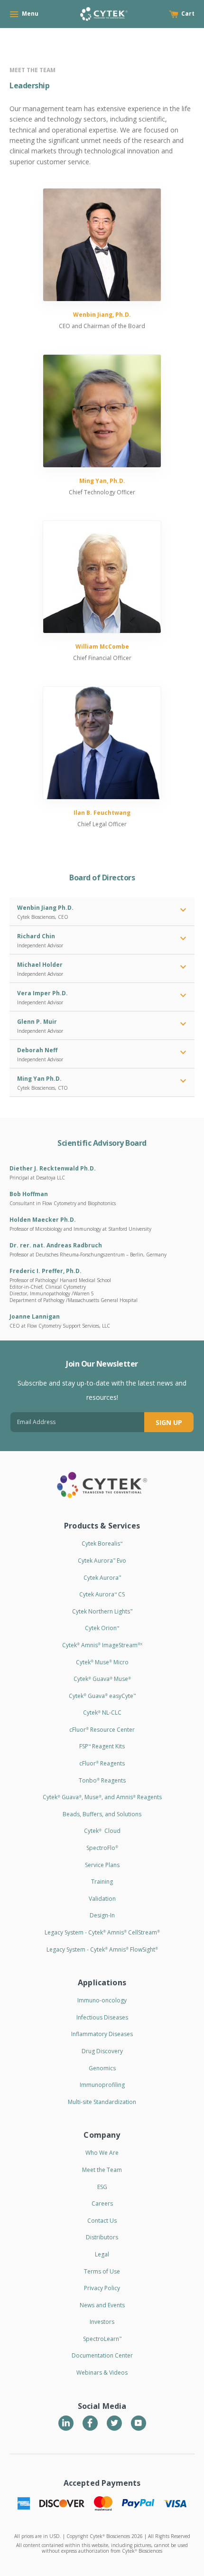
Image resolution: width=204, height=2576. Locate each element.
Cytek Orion (102, 1628)
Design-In (102, 1915)
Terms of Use (102, 2271)
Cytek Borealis (102, 1543)
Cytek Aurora (102, 1578)
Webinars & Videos (102, 2373)
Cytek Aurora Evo (102, 1561)
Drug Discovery (102, 2051)
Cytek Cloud (102, 1831)
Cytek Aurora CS (102, 1594)
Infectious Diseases (102, 2017)
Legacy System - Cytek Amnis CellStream (102, 1932)
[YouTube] (139, 2423)
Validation (102, 1899)
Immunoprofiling (102, 2085)
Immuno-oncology (102, 2000)
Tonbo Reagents (102, 1780)
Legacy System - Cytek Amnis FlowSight (102, 1949)
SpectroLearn (102, 2339)
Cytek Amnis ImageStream (102, 1645)
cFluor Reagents (102, 1763)
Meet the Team (102, 2170)
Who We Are (102, 2153)
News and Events (102, 2305)
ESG (102, 2187)
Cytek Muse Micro (102, 1662)
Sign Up (169, 1422)
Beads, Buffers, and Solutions (102, 1814)
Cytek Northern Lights (102, 1611)
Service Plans (102, 1865)
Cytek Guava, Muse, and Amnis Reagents (102, 1797)
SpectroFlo (102, 1848)
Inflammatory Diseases (102, 2034)
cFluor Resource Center (102, 1730)
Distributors (102, 2237)
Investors (102, 2322)
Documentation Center (102, 2355)
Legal (102, 2254)
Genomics (102, 2068)
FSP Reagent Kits (102, 1746)
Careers (102, 2203)
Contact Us (102, 2221)
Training (102, 1882)
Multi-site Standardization (102, 2102)
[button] (183, 911)
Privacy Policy (102, 2288)
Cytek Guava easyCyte (102, 1696)
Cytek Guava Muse (102, 1679)
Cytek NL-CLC (102, 1713)
